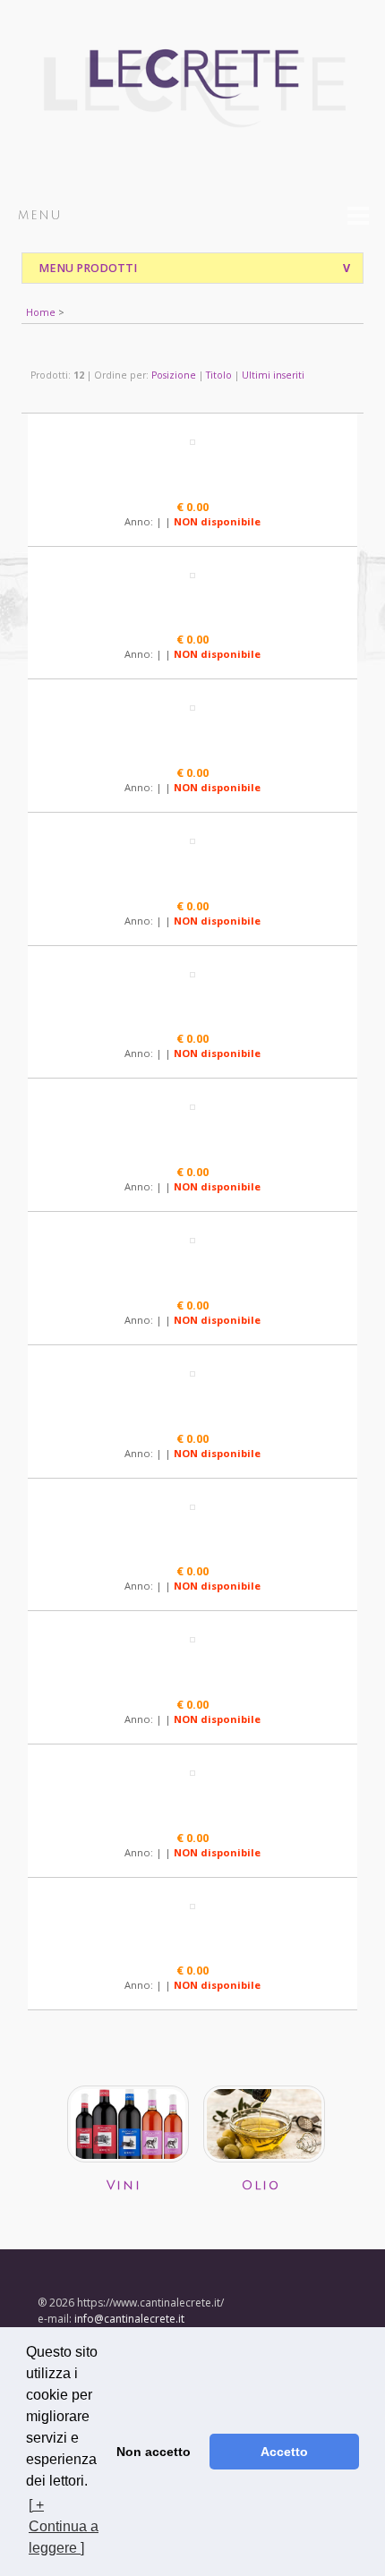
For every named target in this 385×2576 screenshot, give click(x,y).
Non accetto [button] (154, 2452)
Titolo (219, 375)
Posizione (174, 375)
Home (41, 312)
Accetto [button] (284, 2452)
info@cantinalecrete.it (129, 2319)
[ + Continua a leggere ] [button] (64, 2526)
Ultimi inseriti (273, 375)
